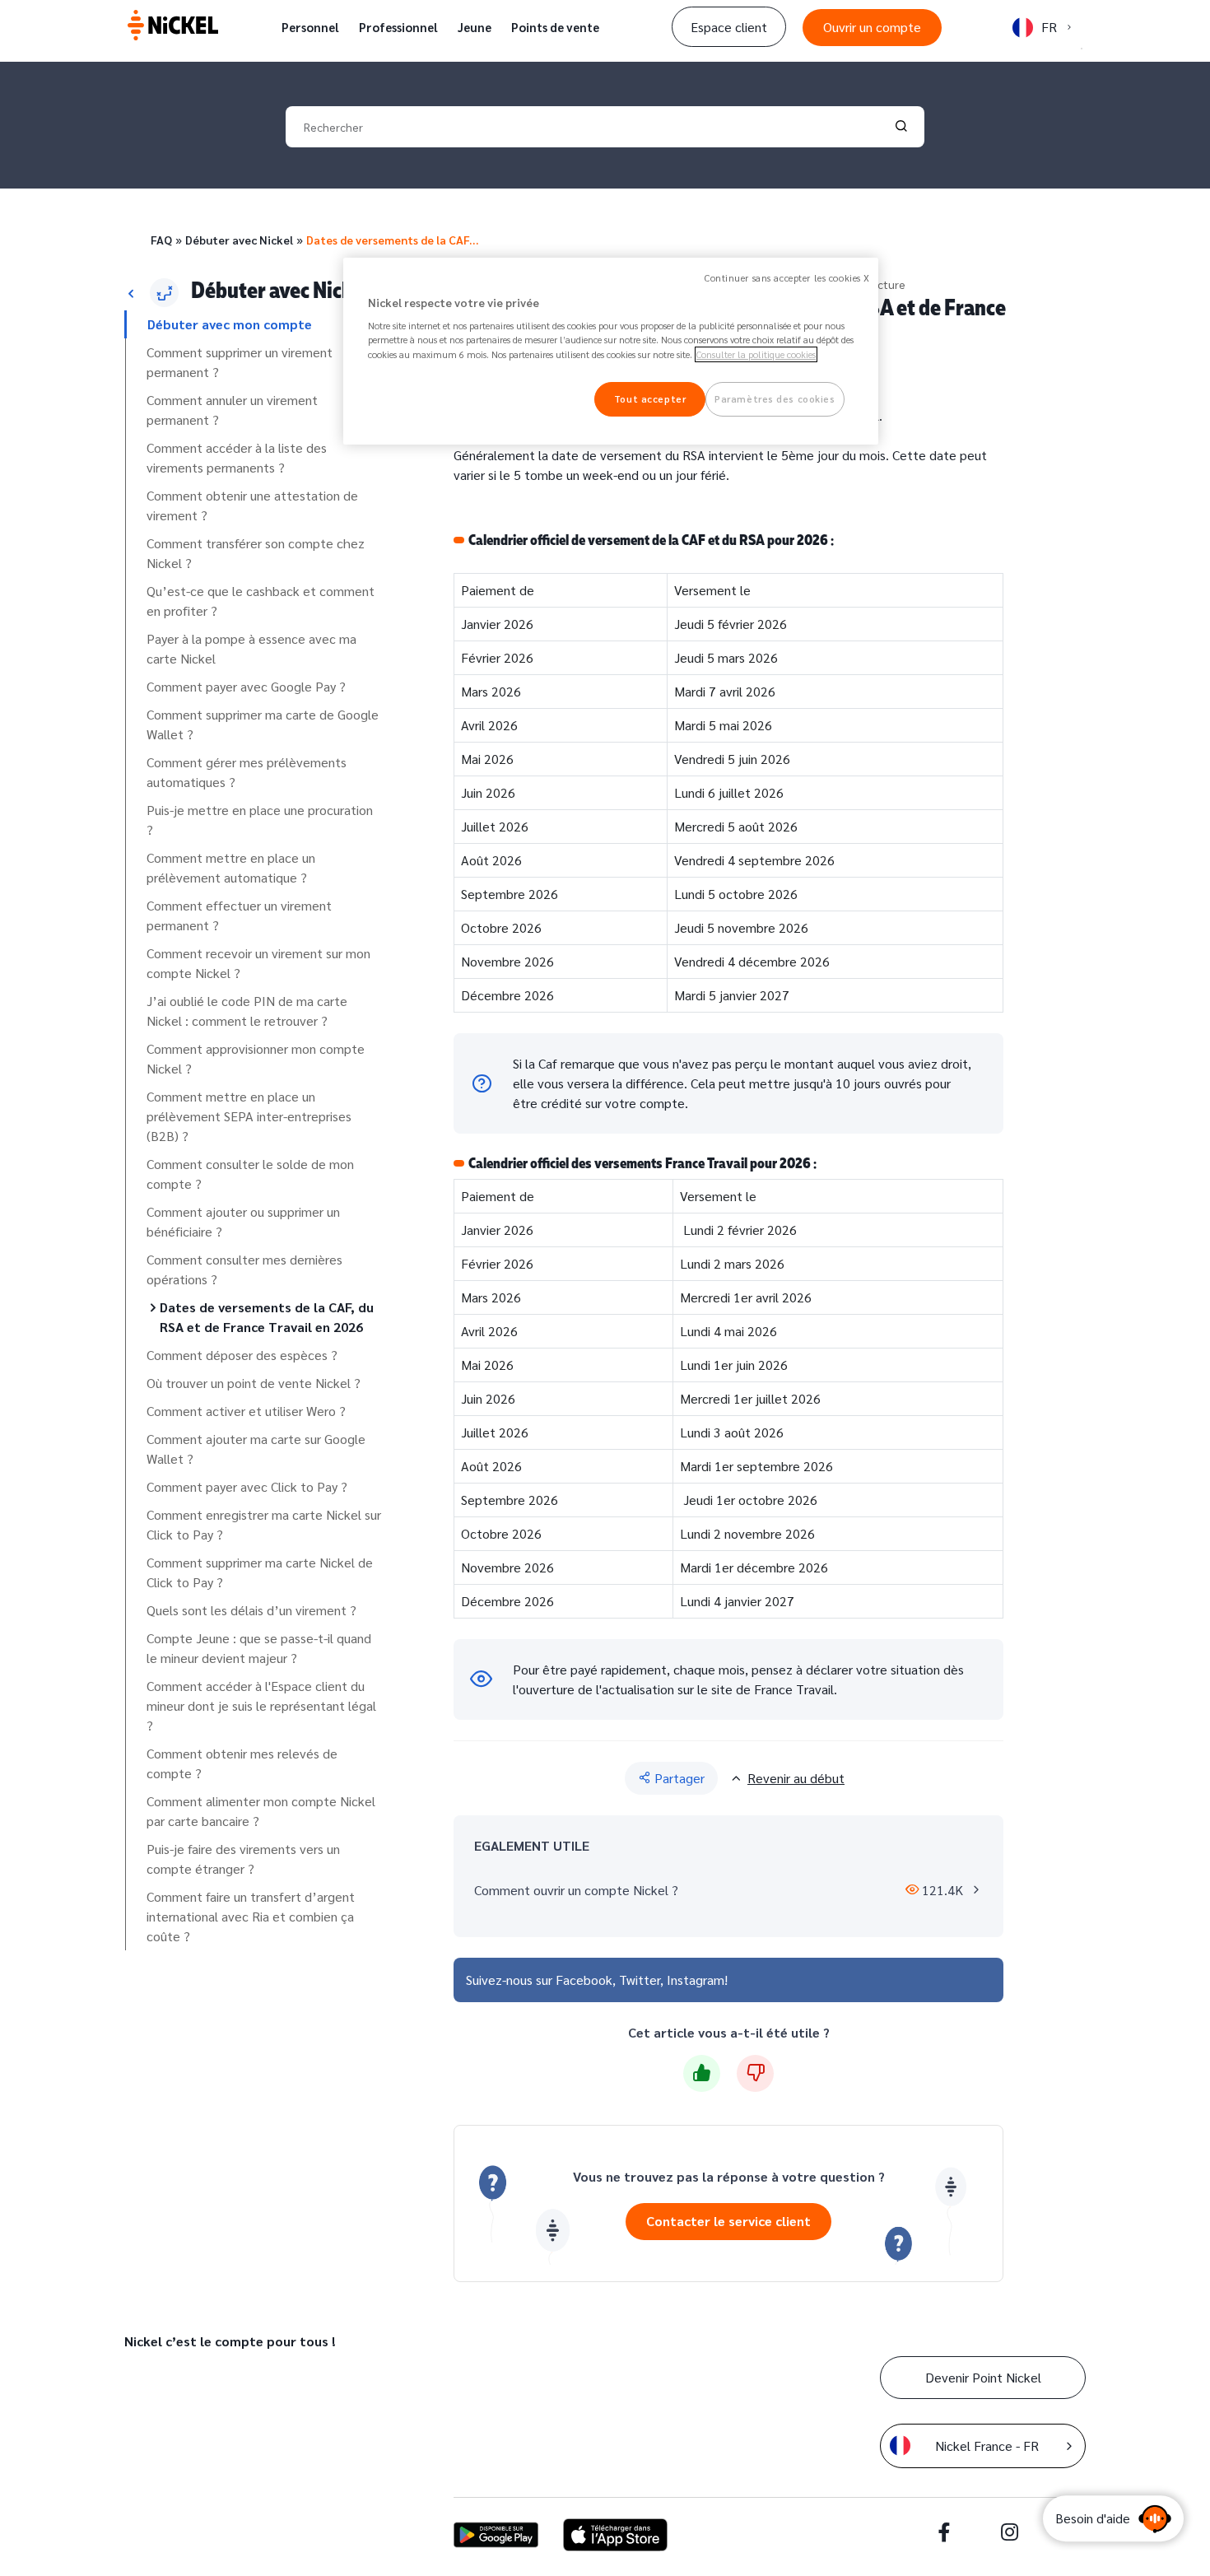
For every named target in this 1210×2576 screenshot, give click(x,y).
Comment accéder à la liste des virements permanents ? (237, 457)
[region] (611, 351)
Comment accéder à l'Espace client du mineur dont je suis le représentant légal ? (261, 1705)
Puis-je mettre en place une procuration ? (260, 820)
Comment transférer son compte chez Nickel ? (256, 553)
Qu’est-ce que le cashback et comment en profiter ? (261, 601)
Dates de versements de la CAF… (392, 240)
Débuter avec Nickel (239, 240)
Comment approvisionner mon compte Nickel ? (256, 1058)
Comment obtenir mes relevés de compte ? (242, 1763)
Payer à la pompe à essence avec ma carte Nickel (251, 648)
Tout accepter (650, 399)
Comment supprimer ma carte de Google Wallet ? (263, 724)
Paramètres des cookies (775, 399)
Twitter (640, 1980)
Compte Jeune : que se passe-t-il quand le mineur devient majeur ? (259, 1648)
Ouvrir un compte (872, 27)
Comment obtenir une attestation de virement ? (252, 505)
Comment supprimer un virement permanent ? (240, 362)
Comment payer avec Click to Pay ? (247, 1486)
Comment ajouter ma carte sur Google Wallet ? (256, 1449)
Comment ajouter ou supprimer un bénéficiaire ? (243, 1221)
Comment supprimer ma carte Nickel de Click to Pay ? (260, 1572)
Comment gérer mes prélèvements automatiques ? (247, 772)
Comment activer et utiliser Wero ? (246, 1411)
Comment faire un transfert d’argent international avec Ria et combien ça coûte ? (251, 1916)
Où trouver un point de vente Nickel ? (254, 1383)
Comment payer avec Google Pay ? (246, 686)
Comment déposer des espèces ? (242, 1355)
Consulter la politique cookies (756, 354)
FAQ (161, 240)
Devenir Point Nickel (983, 2377)
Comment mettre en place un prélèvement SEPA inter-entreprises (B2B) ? (249, 1116)
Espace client (729, 27)
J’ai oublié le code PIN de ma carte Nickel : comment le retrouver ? (247, 1011)
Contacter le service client (728, 2221)
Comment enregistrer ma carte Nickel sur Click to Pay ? (264, 1524)
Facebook (584, 1980)
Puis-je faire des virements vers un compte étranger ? (243, 1859)
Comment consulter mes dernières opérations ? (244, 1269)
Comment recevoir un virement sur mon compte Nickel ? (258, 963)
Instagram (696, 1980)
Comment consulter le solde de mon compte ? (250, 1174)
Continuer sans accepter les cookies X (787, 278)
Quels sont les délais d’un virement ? (251, 1610)
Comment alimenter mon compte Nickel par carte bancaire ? (261, 1811)
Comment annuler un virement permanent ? (232, 410)
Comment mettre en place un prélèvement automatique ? (231, 867)
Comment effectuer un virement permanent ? (239, 915)
